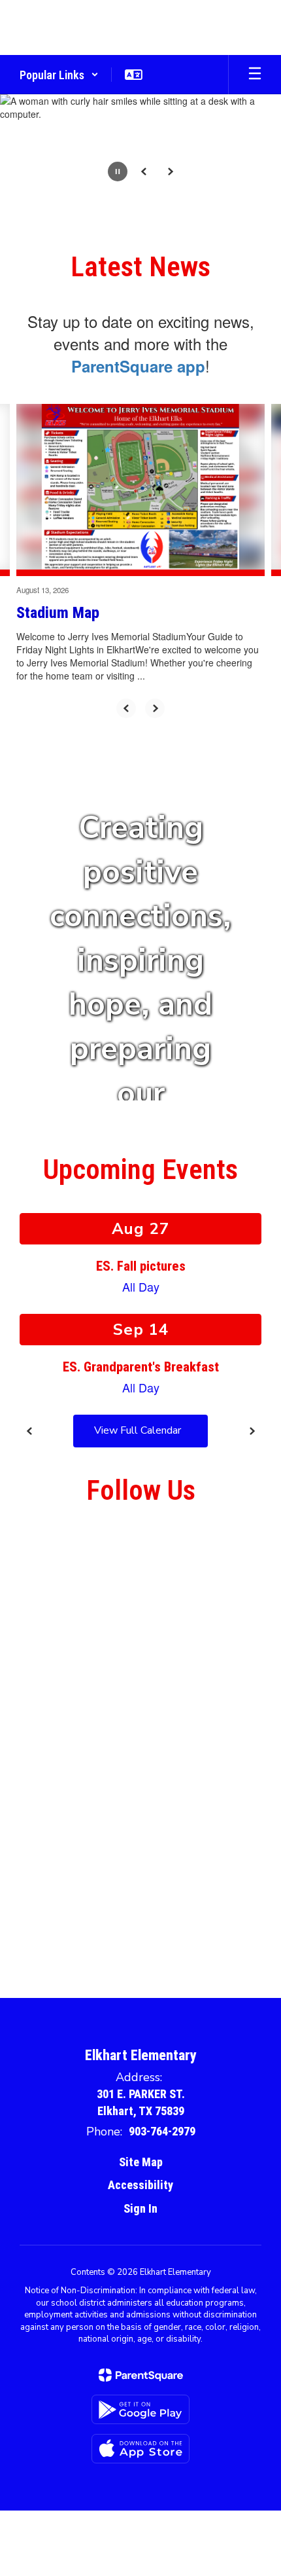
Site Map (141, 2162)
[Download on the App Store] (140, 2449)
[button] (59, 75)
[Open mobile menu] (255, 75)
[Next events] (252, 1431)
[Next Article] (155, 708)
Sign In (140, 2208)
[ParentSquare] (141, 2375)
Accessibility (140, 2185)
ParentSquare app (138, 366)
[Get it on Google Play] (140, 2409)
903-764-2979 (162, 2131)
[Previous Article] (126, 708)
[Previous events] (29, 1431)
